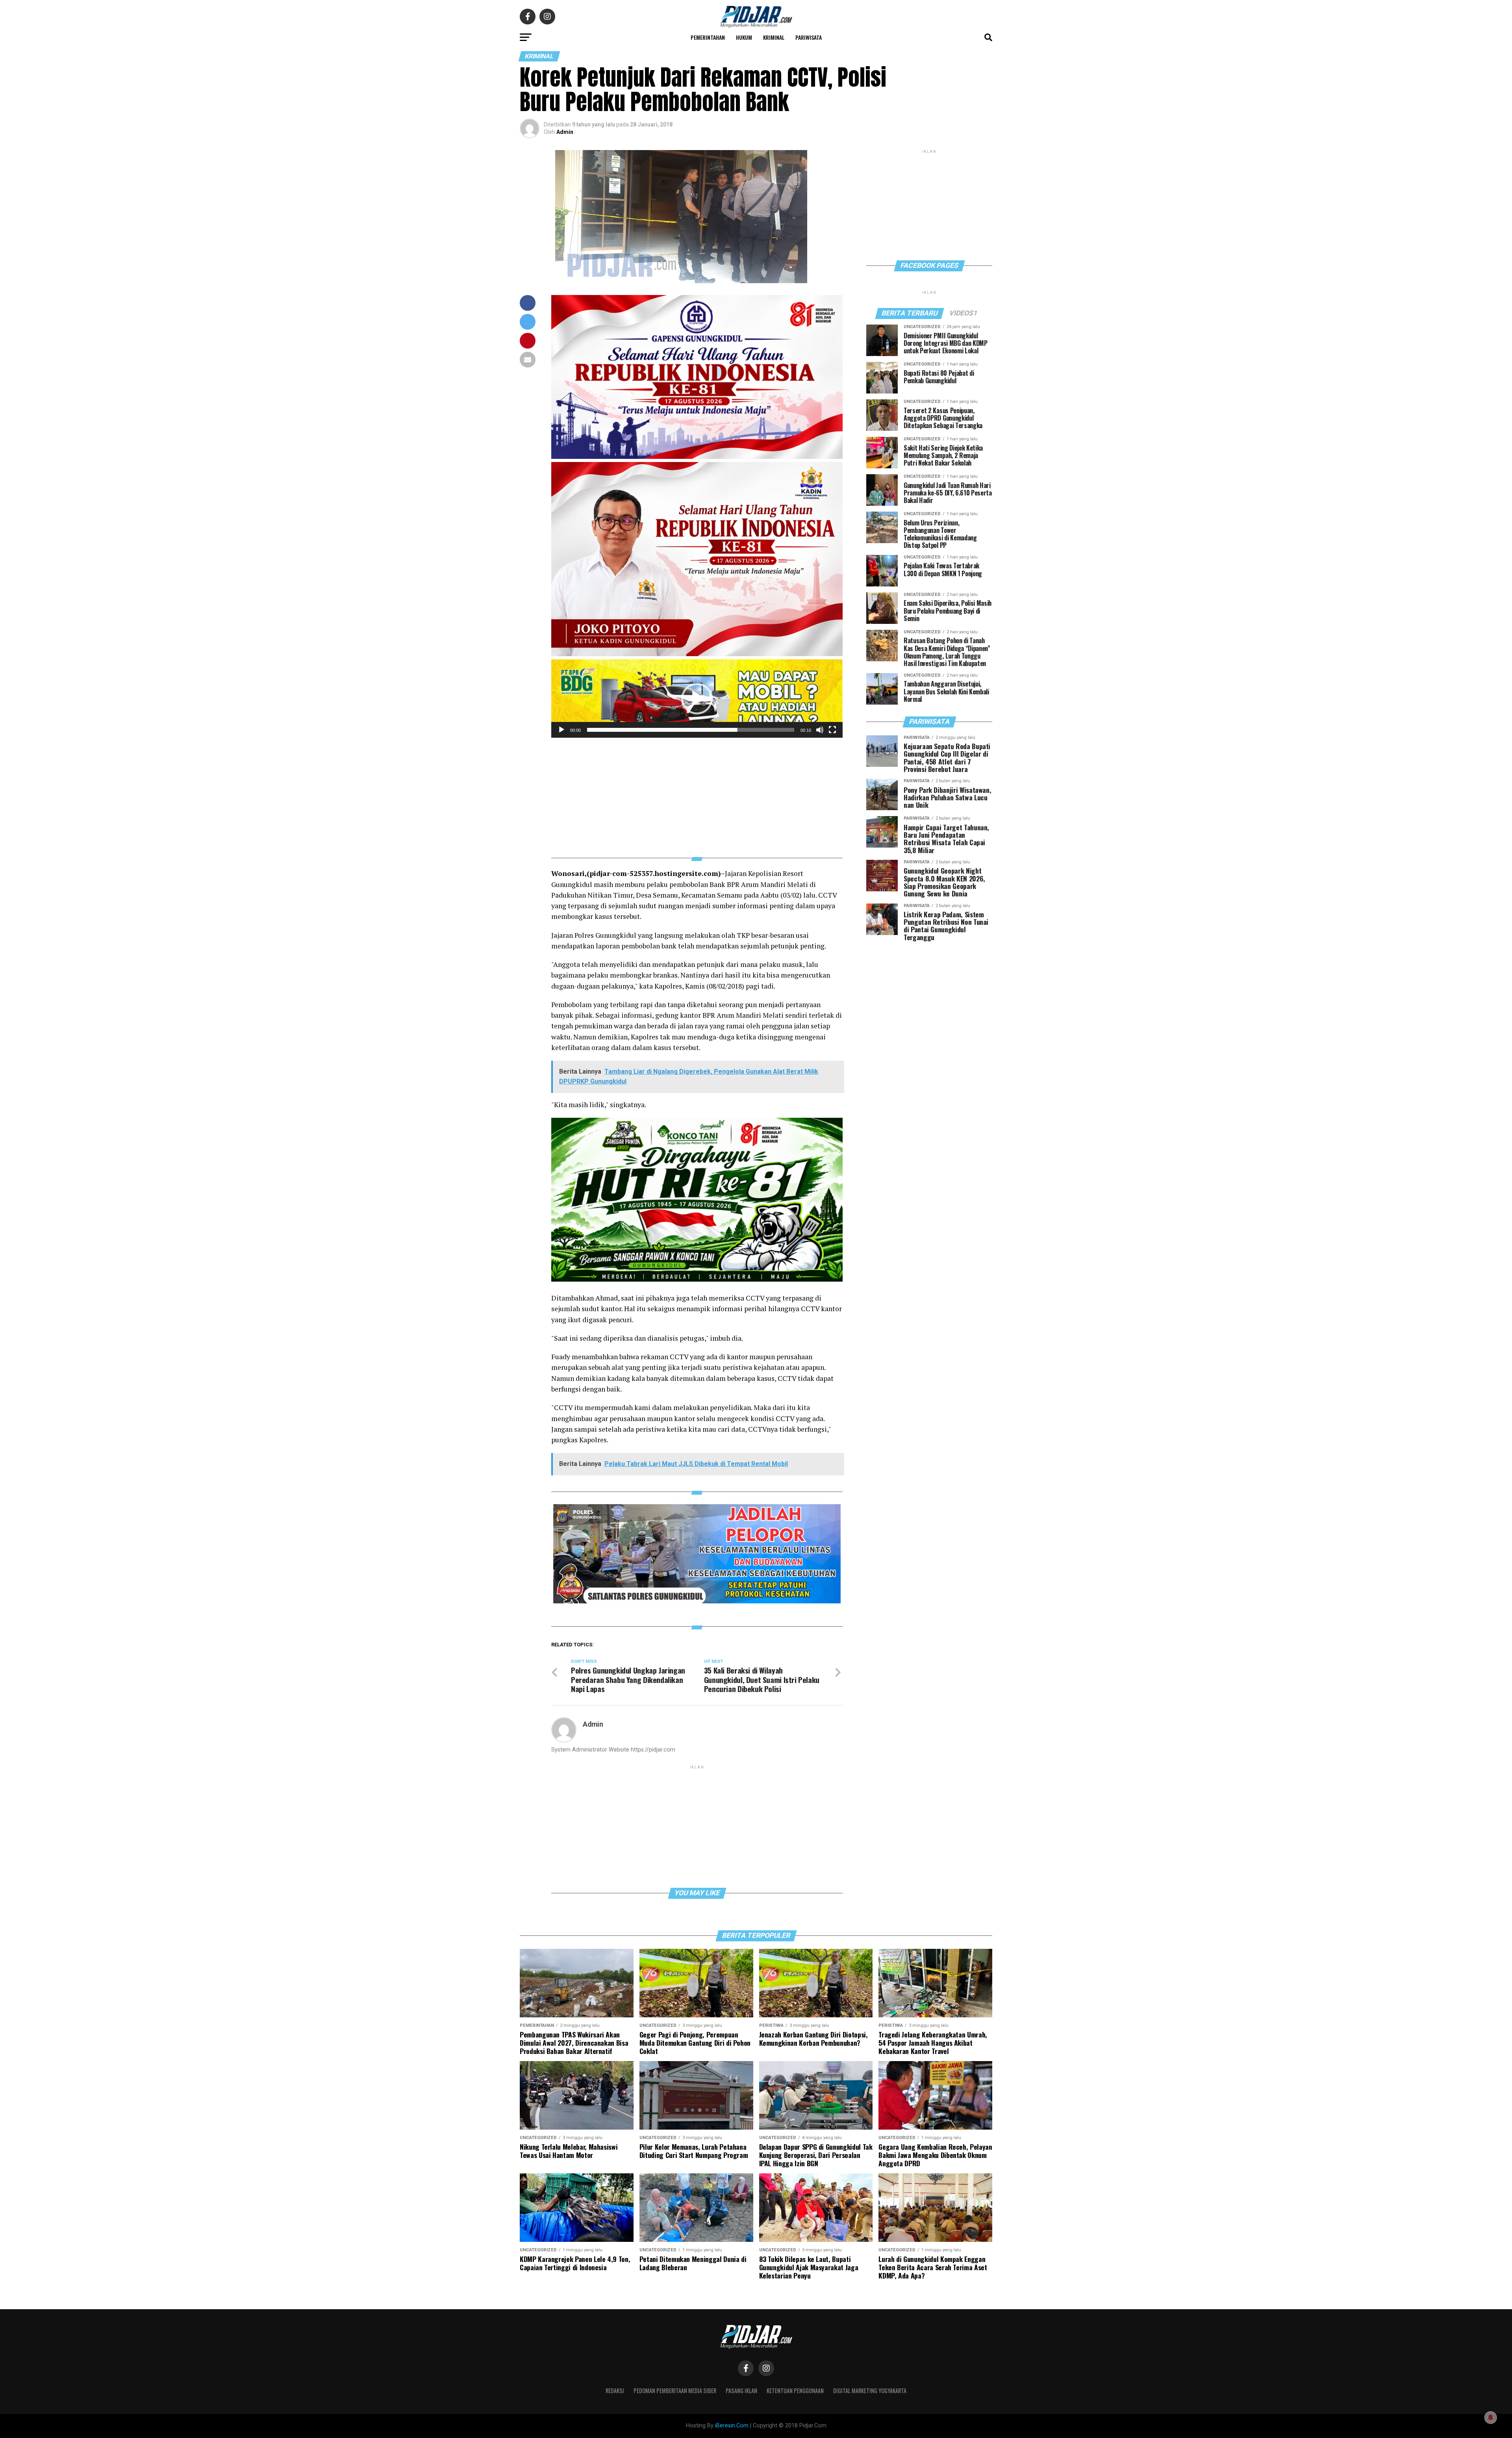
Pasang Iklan (741, 2391)
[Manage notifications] (1491, 2418)
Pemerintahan (708, 37)
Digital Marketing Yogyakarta (870, 2391)
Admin (565, 132)
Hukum (744, 37)
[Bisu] (820, 730)
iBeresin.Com (732, 2426)
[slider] (691, 730)
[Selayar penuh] (832, 730)
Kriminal (774, 37)
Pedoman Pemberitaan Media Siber (675, 2391)
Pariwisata (809, 37)
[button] (697, 699)
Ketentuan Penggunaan (795, 2391)
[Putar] (561, 730)
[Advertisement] (697, 793)
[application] (697, 699)
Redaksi (615, 2391)
